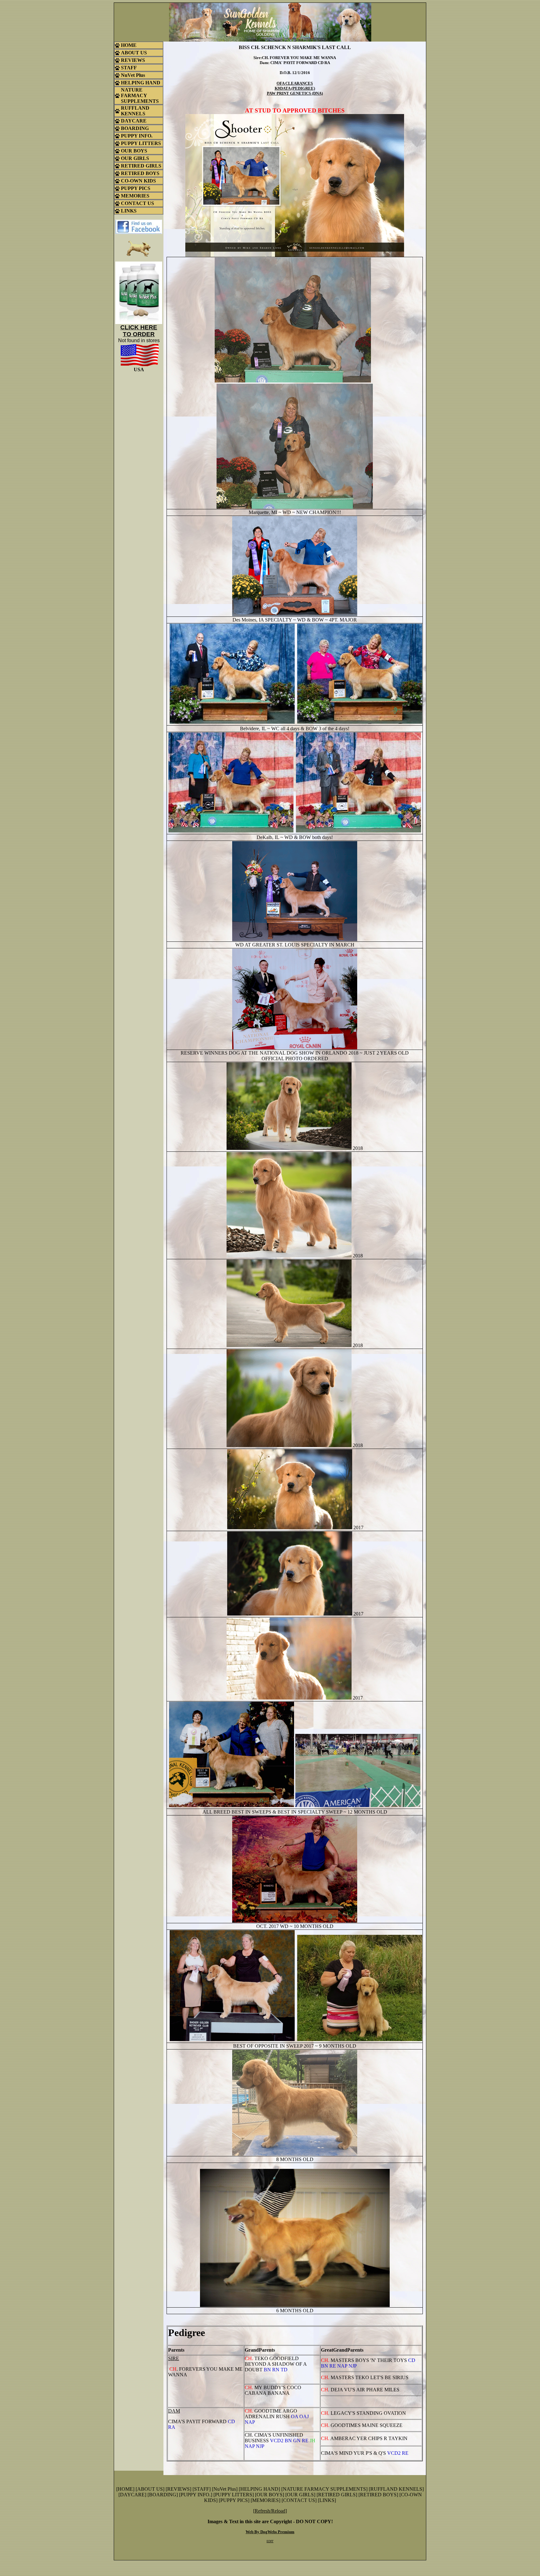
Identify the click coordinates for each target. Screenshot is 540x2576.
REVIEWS (178, 2489)
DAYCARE (132, 2495)
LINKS (327, 2500)
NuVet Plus (225, 2489)
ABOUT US (150, 2489)
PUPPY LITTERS (234, 2495)
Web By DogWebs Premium (270, 2532)
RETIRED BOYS (378, 2495)
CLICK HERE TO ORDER (139, 331)
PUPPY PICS (234, 2500)
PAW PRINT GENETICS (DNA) (295, 93)
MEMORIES (265, 2500)
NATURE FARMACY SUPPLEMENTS (324, 2489)
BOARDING (163, 2495)
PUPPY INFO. (196, 2495)
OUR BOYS (270, 2495)
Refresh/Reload (270, 2511)
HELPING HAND (259, 2489)
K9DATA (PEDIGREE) (295, 88)
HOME (125, 2489)
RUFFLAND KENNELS (396, 2489)
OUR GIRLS (300, 2495)
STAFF (202, 2489)
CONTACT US (299, 2500)
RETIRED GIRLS (337, 2495)
